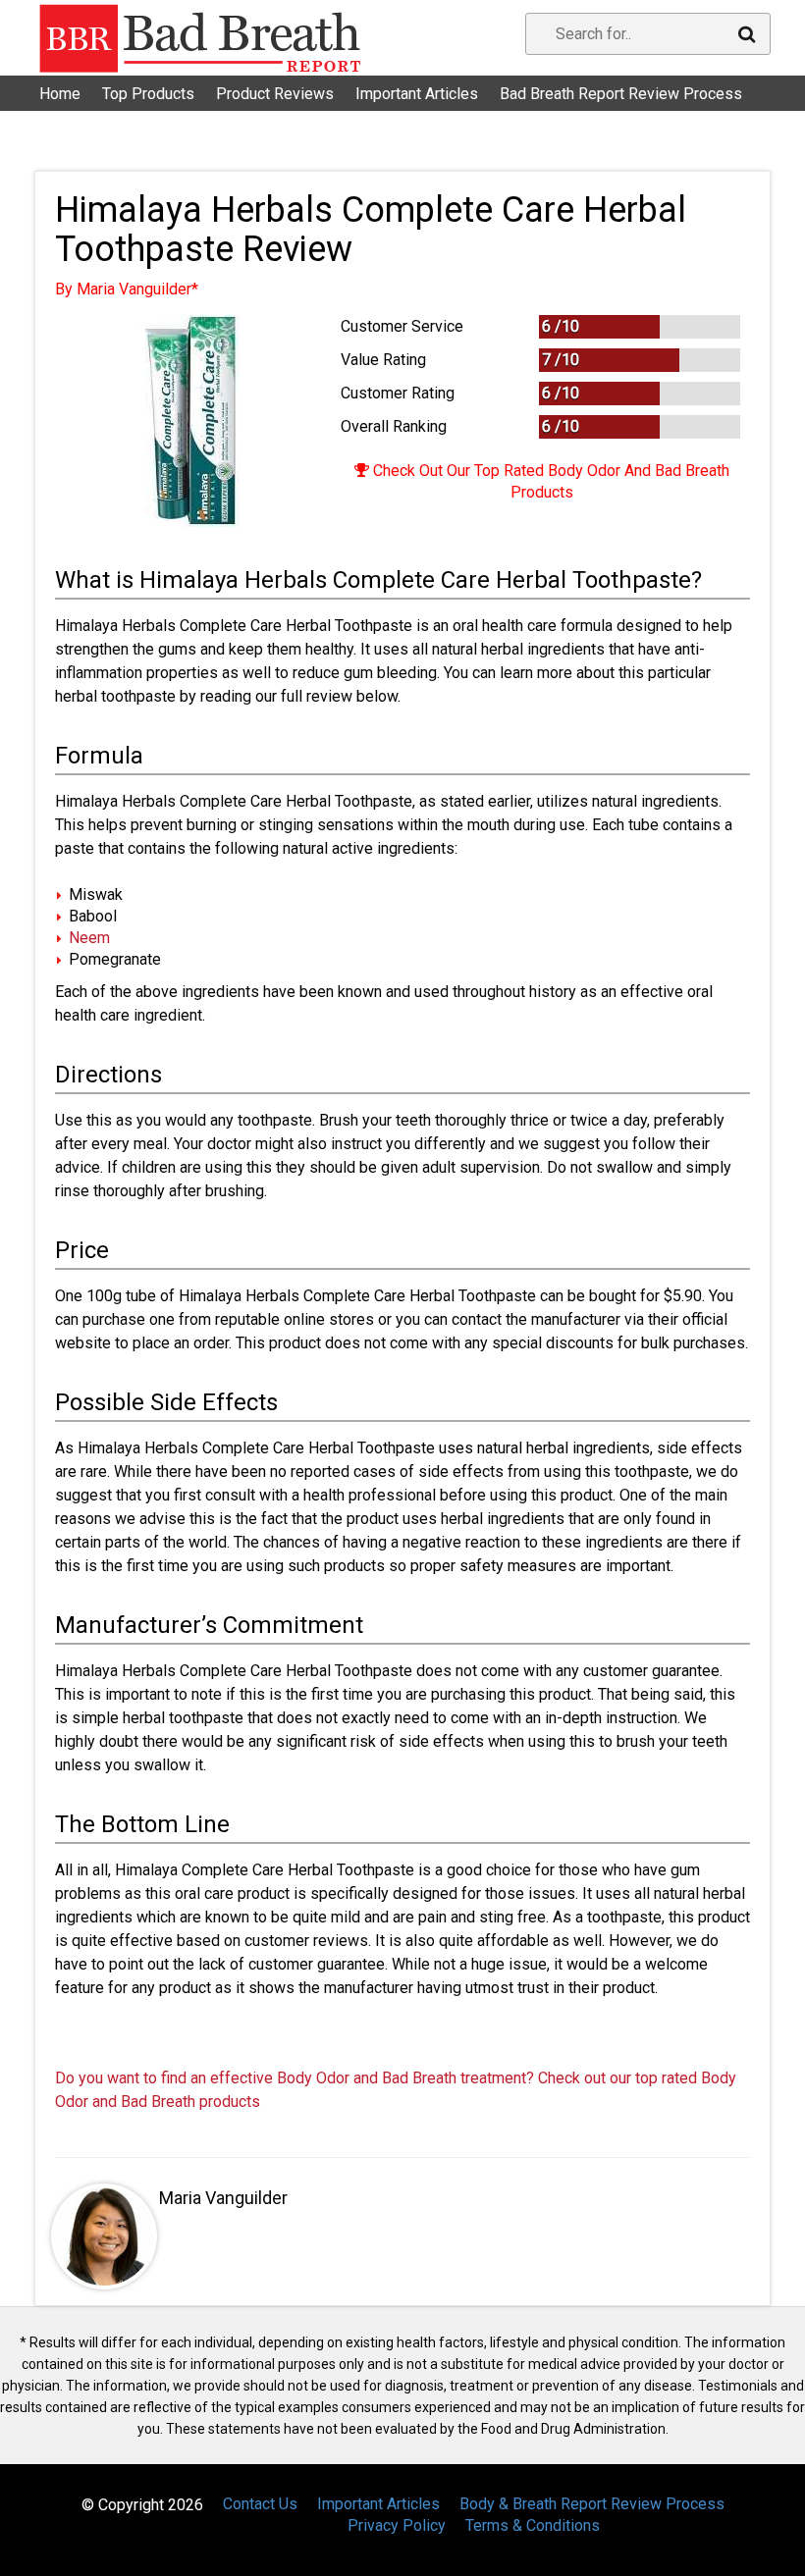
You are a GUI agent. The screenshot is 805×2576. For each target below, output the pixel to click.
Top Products (148, 94)
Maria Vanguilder (223, 2198)
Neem (89, 938)
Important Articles (417, 94)
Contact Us (88, 117)
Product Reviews (275, 94)
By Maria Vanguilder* (127, 289)
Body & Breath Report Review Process (592, 2504)
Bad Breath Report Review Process (621, 94)
